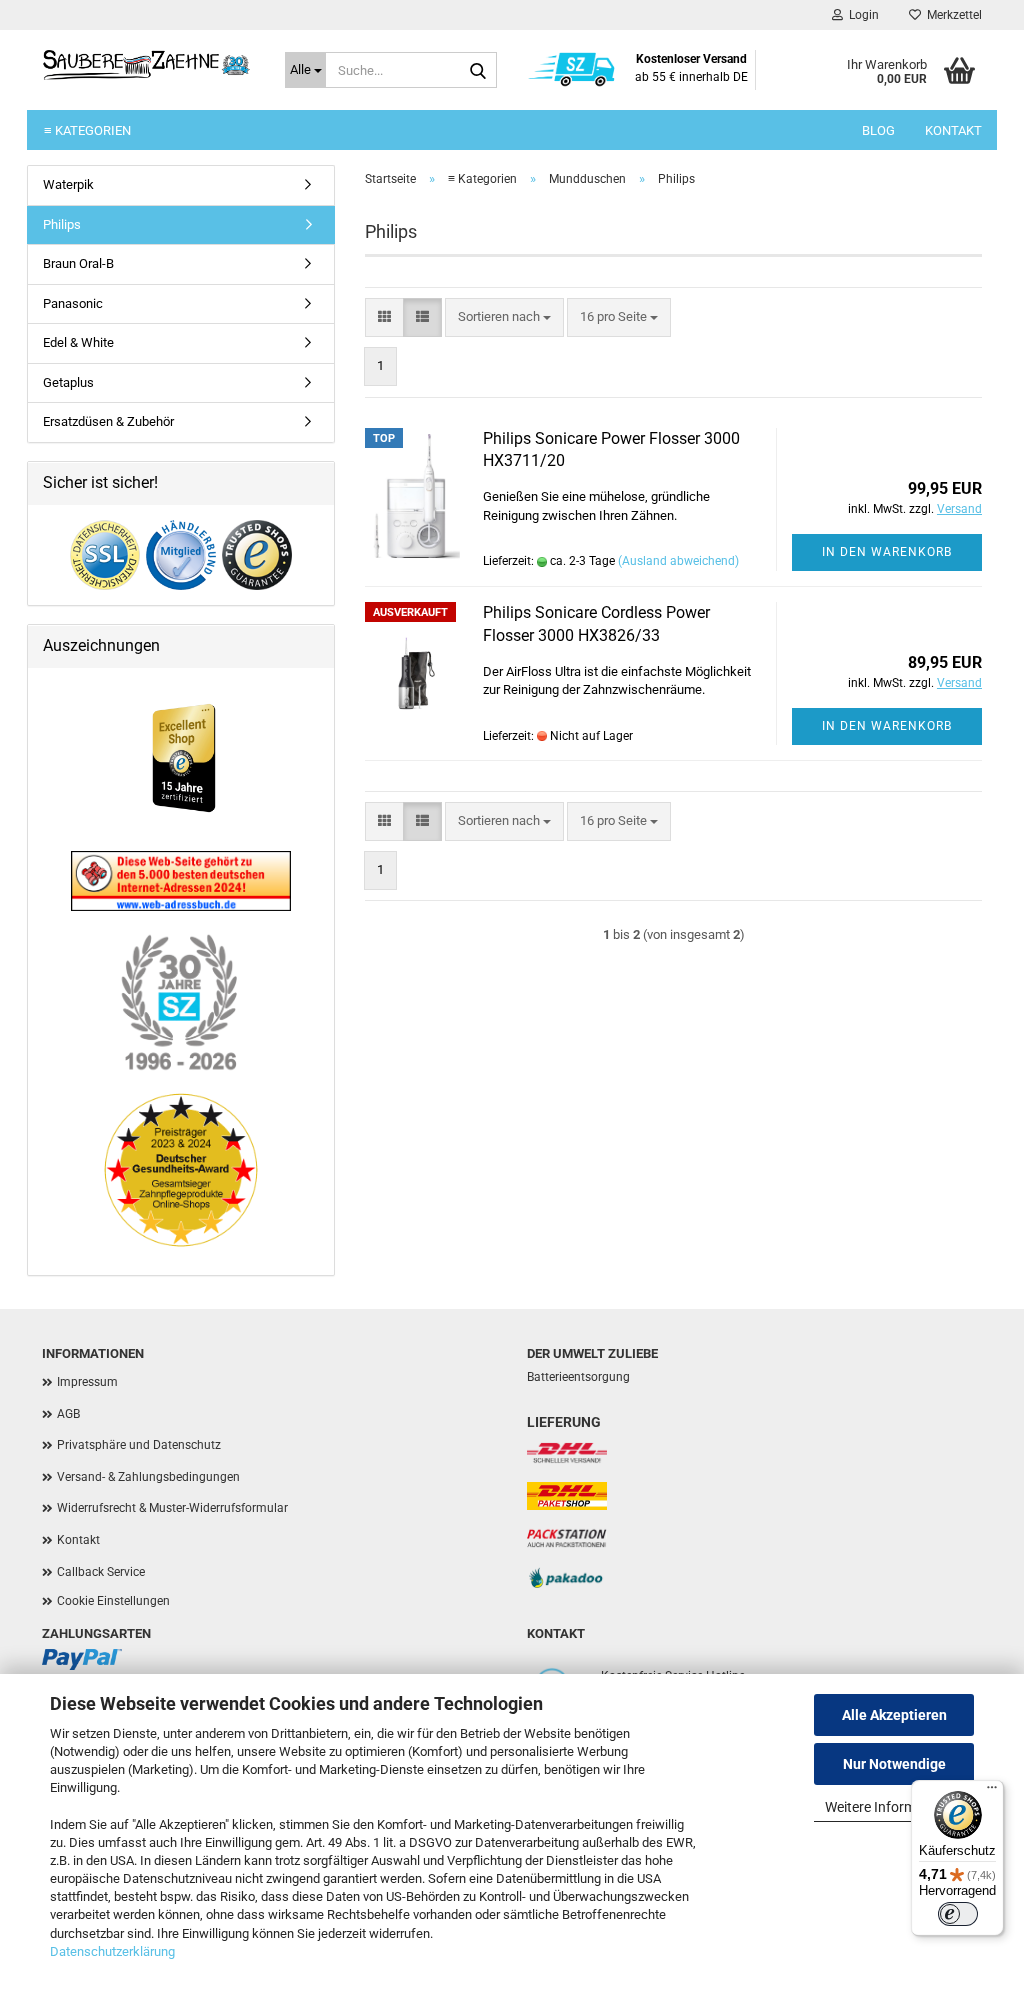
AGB (68, 1414)
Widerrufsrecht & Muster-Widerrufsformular (172, 1508)
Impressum (87, 1382)
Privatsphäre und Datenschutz (139, 1445)
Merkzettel (951, 15)
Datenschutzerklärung (112, 1951)
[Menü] (992, 1792)
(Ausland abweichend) (678, 561)
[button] (384, 317)
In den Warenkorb (887, 552)
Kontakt (953, 130)
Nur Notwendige (894, 1764)
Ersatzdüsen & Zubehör (108, 421)
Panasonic (73, 303)
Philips (62, 224)
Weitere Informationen (894, 1807)
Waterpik (68, 184)
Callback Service (101, 1572)
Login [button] (861, 15)
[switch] (958, 1914)
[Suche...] (478, 71)
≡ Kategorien (87, 130)
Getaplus (68, 382)
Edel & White (78, 342)
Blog (878, 130)
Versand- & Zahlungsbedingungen (148, 1477)
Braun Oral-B (78, 263)
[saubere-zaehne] (148, 65)
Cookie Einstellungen (113, 1601)
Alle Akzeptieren (894, 1715)
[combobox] (504, 317)
